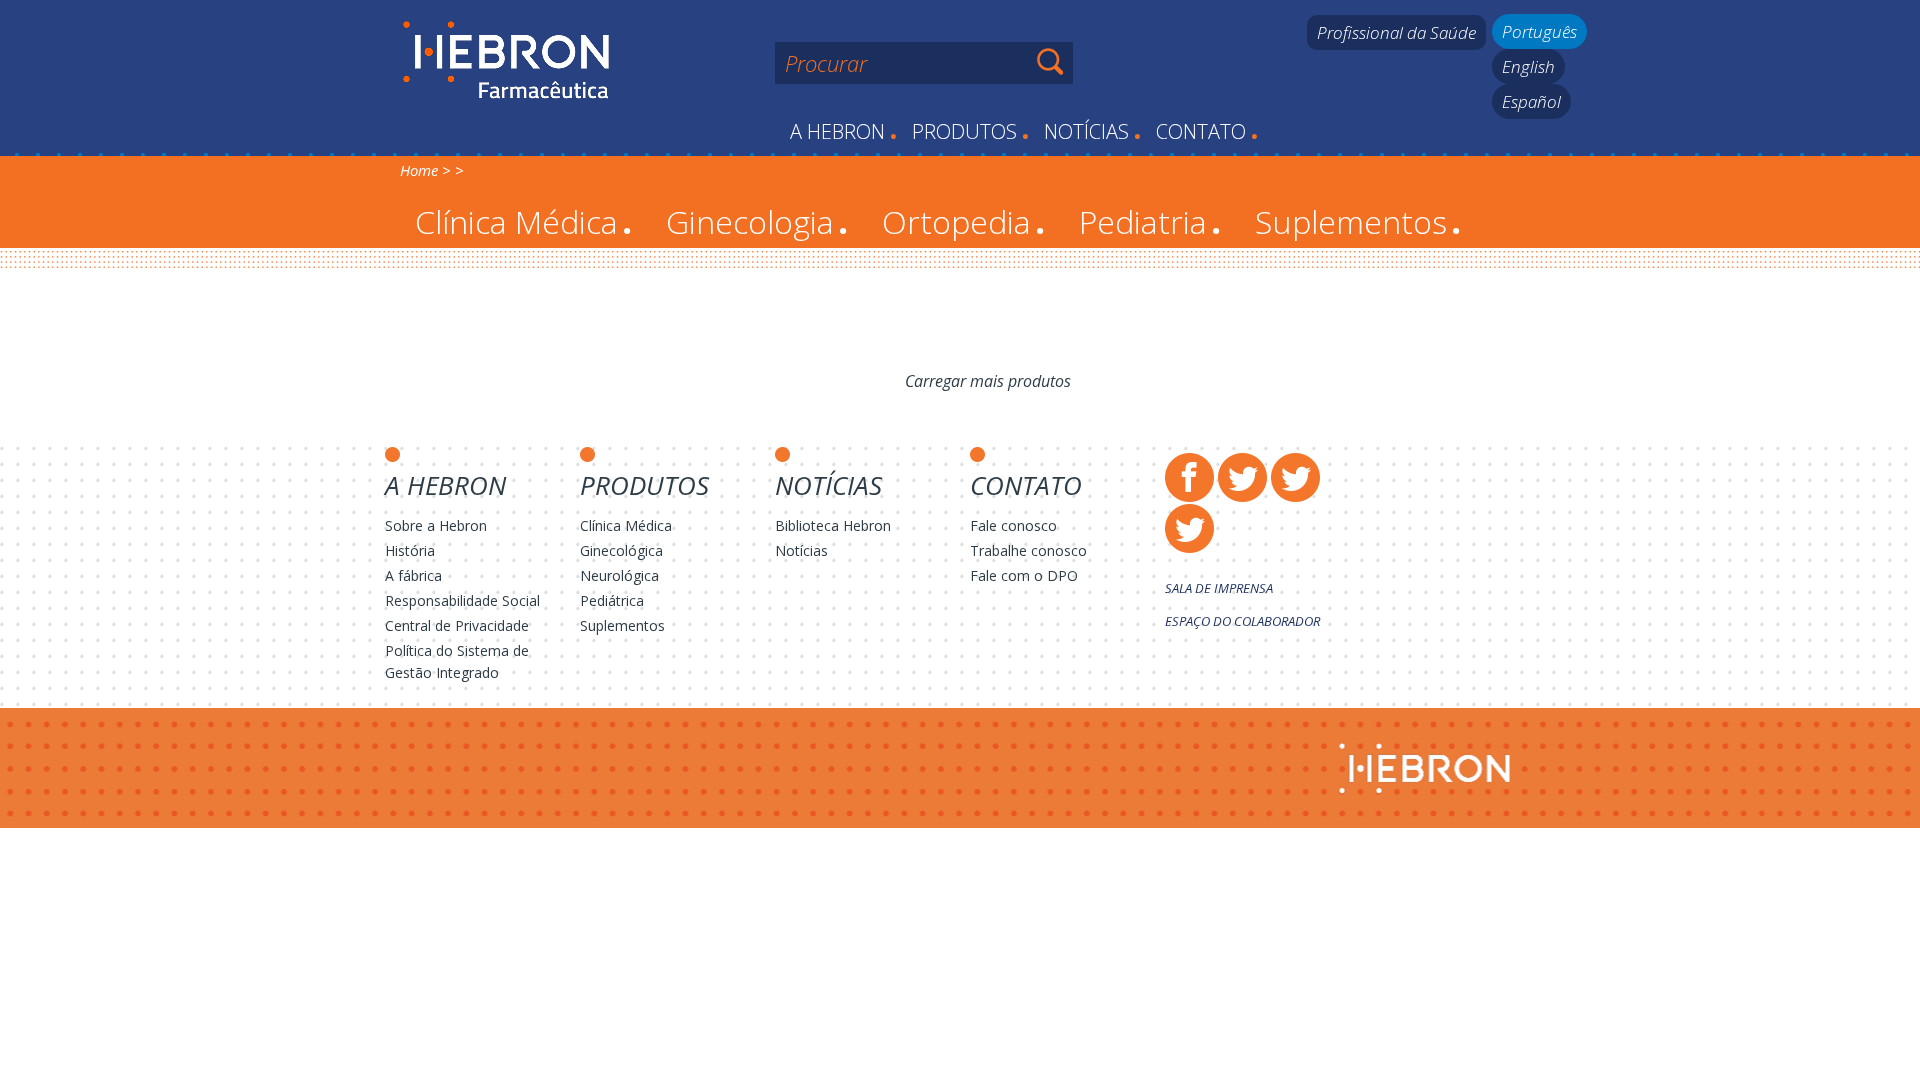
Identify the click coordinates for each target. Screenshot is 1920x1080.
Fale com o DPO (1024, 575)
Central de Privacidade (457, 625)
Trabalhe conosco (1028, 550)
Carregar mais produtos (988, 381)
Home (419, 170)
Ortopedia (963, 221)
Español (1531, 101)
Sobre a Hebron (436, 525)
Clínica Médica (523, 221)
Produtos (970, 131)
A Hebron (843, 131)
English (1528, 66)
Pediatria (1150, 221)
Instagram (1295, 477)
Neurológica (619, 575)
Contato (1207, 131)
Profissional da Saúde (1396, 32)
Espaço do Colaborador (1242, 621)
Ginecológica (621, 550)
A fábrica (413, 575)
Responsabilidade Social (462, 600)
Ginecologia (757, 221)
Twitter (1242, 477)
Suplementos (1358, 221)
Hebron (506, 61)
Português (1539, 31)
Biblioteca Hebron (833, 525)
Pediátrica (612, 600)
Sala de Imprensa (1219, 588)
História (410, 550)
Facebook (1189, 477)
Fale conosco (1013, 525)
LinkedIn (1189, 528)
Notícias (1092, 131)
